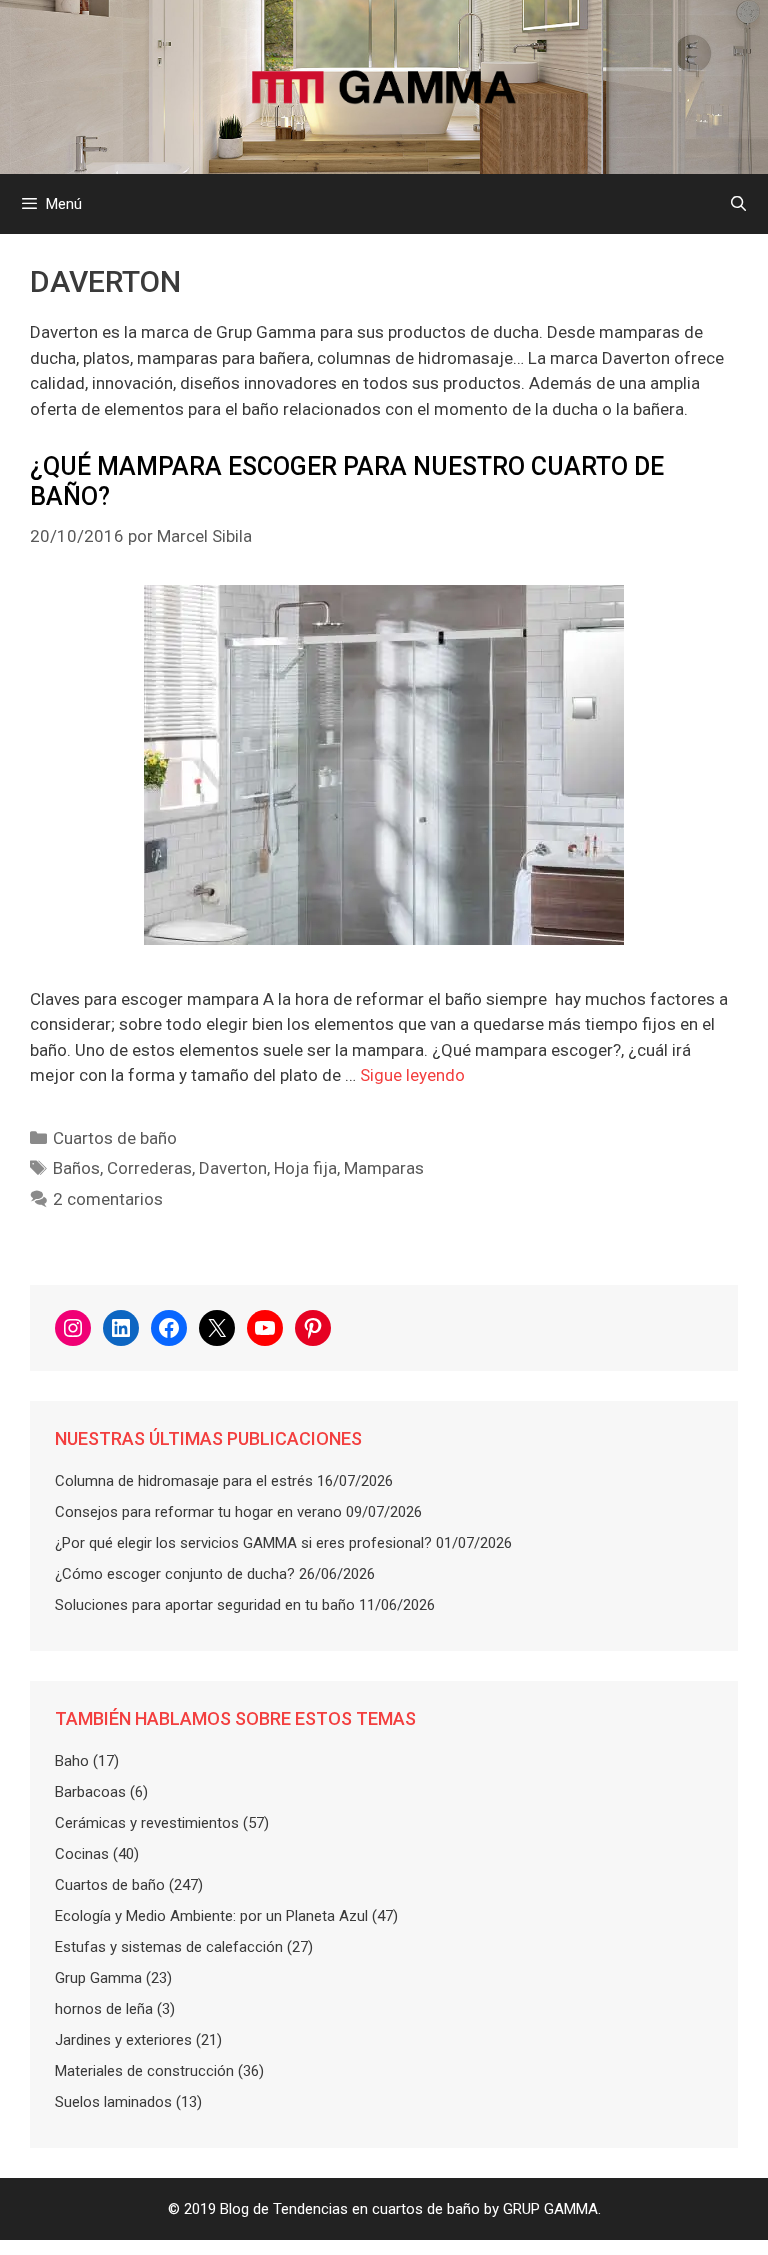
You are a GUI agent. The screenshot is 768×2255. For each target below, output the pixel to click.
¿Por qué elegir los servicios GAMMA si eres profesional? (243, 1543)
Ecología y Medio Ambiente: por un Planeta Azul (211, 1916)
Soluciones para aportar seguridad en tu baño (205, 1605)
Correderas (149, 1168)
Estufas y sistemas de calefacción (169, 1947)
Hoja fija (305, 1168)
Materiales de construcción (144, 2071)
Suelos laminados (113, 2102)
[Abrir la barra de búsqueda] (738, 204)
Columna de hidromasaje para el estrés (184, 1481)
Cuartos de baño (115, 1138)
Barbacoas (90, 1792)
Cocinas (82, 1854)
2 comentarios (108, 1199)
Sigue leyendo (412, 1075)
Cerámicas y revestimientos (147, 1823)
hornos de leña (104, 2009)
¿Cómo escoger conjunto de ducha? (175, 1574)
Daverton (233, 1168)
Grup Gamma (98, 1978)
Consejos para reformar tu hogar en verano (198, 1512)
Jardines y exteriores (123, 2040)
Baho (72, 1761)
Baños (76, 1168)
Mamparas (384, 1168)
